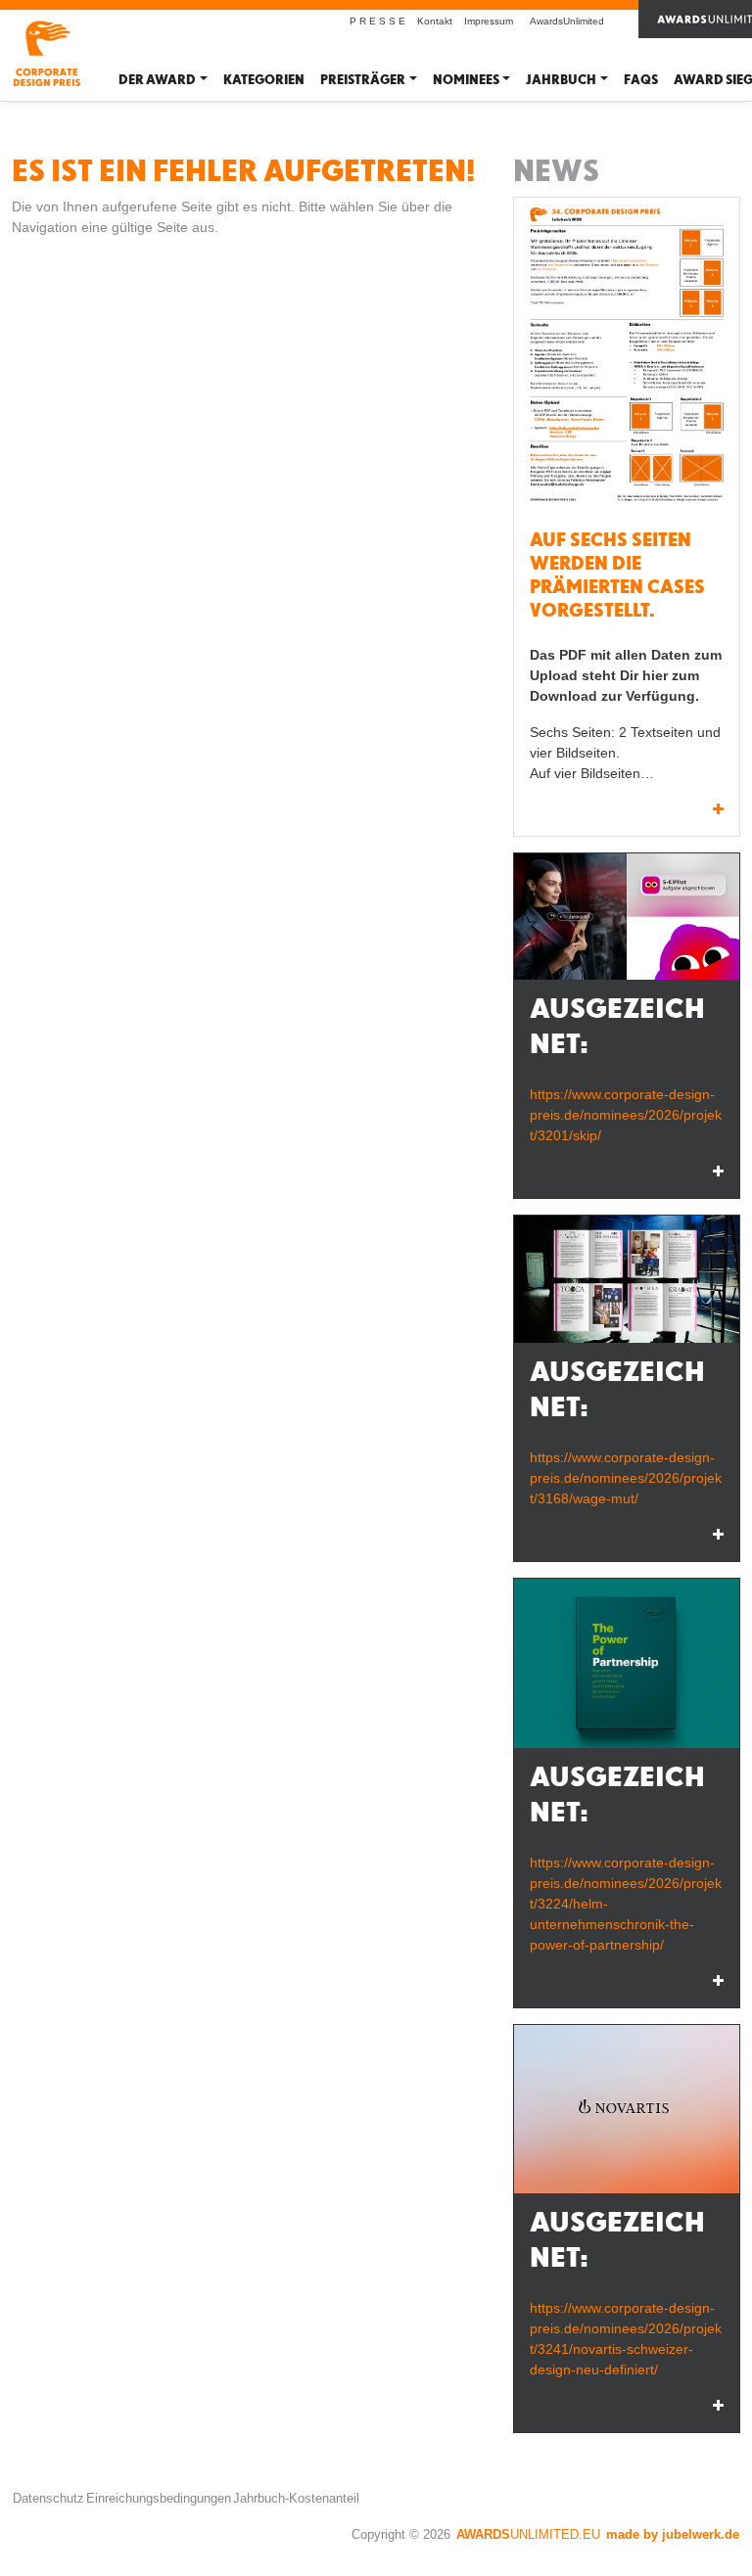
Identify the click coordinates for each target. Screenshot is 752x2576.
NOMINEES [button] (466, 80)
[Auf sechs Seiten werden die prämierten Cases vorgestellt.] (627, 357)
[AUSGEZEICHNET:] (627, 917)
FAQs (641, 80)
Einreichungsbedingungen (159, 2498)
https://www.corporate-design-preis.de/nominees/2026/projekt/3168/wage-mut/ (626, 1478)
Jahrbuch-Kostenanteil (296, 2498)
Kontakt (435, 21)
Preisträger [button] (363, 80)
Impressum (489, 21)
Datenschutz (48, 2498)
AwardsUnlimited (567, 21)
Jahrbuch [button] (561, 80)
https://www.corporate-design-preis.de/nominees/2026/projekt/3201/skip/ (626, 1115)
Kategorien (264, 80)
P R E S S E (377, 21)
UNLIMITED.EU (528, 2534)
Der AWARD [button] (157, 80)
